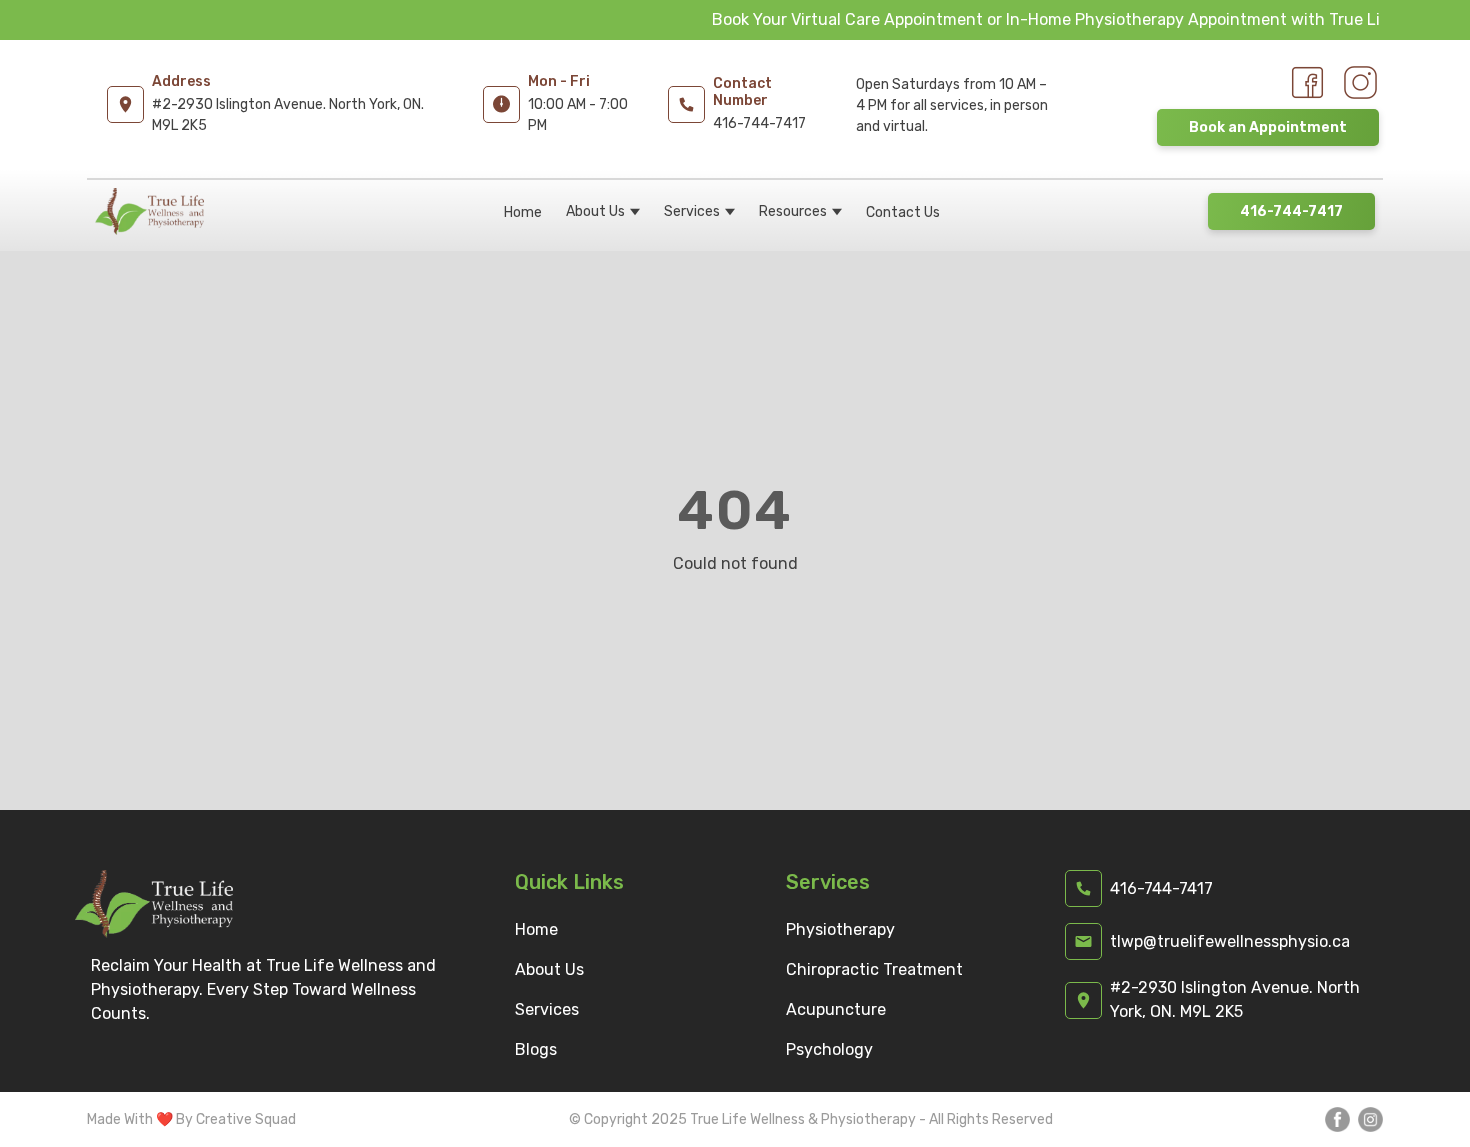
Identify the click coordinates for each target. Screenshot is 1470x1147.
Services (692, 211)
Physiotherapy (840, 929)
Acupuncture (836, 1009)
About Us (595, 211)
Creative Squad (246, 1119)
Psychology (829, 1049)
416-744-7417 (1291, 211)
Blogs (536, 1049)
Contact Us (903, 212)
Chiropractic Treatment (874, 969)
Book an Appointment (1268, 127)
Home (523, 212)
